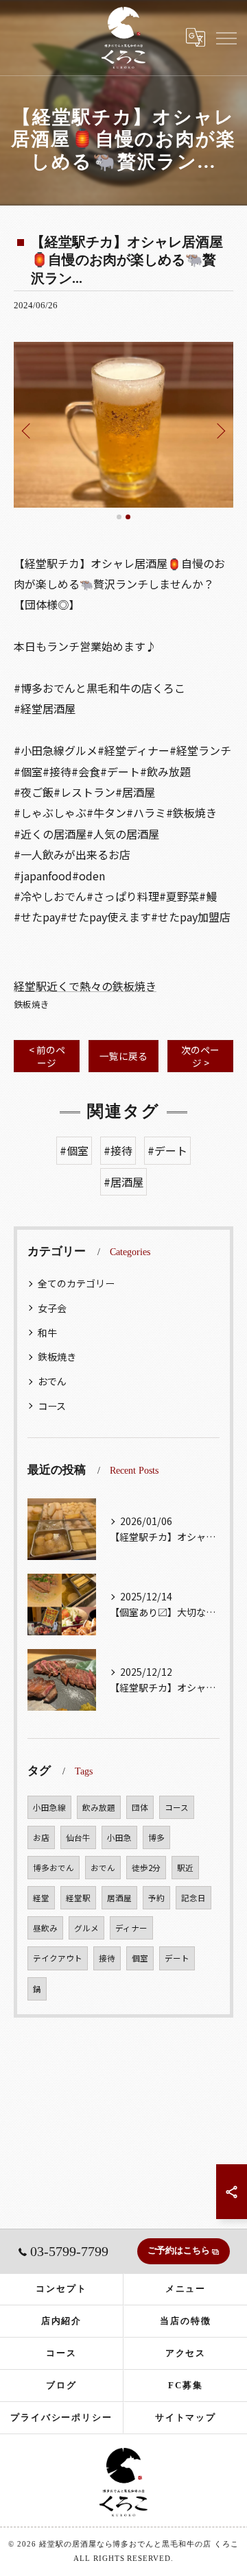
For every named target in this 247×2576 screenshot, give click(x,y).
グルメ (86, 1928)
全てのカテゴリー (76, 1283)
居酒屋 (119, 1898)
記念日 (193, 1898)
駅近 (185, 1868)
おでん (52, 1381)
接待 (107, 1958)
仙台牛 (78, 1837)
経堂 (41, 1898)
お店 (41, 1837)
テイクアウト (58, 1958)
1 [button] (119, 517)
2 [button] (128, 517)
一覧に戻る (123, 1056)
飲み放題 (99, 1807)
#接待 (118, 1150)
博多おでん (54, 1868)
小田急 (119, 1837)
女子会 (52, 1308)
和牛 (47, 1333)
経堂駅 (78, 1898)
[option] (123, 424)
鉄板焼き (32, 1004)
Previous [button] (27, 430)
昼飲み (45, 1928)
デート (177, 1958)
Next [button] (220, 430)
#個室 (74, 1150)
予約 (156, 1898)
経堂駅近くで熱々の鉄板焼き (85, 986)
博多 (156, 1837)
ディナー (131, 1928)
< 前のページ (47, 1056)
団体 (140, 1807)
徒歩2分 (146, 1868)
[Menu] (226, 37)
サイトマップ (186, 2417)
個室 (140, 1958)
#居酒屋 (123, 1182)
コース (52, 1406)
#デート (167, 1150)
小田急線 (49, 1807)
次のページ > (200, 1056)
